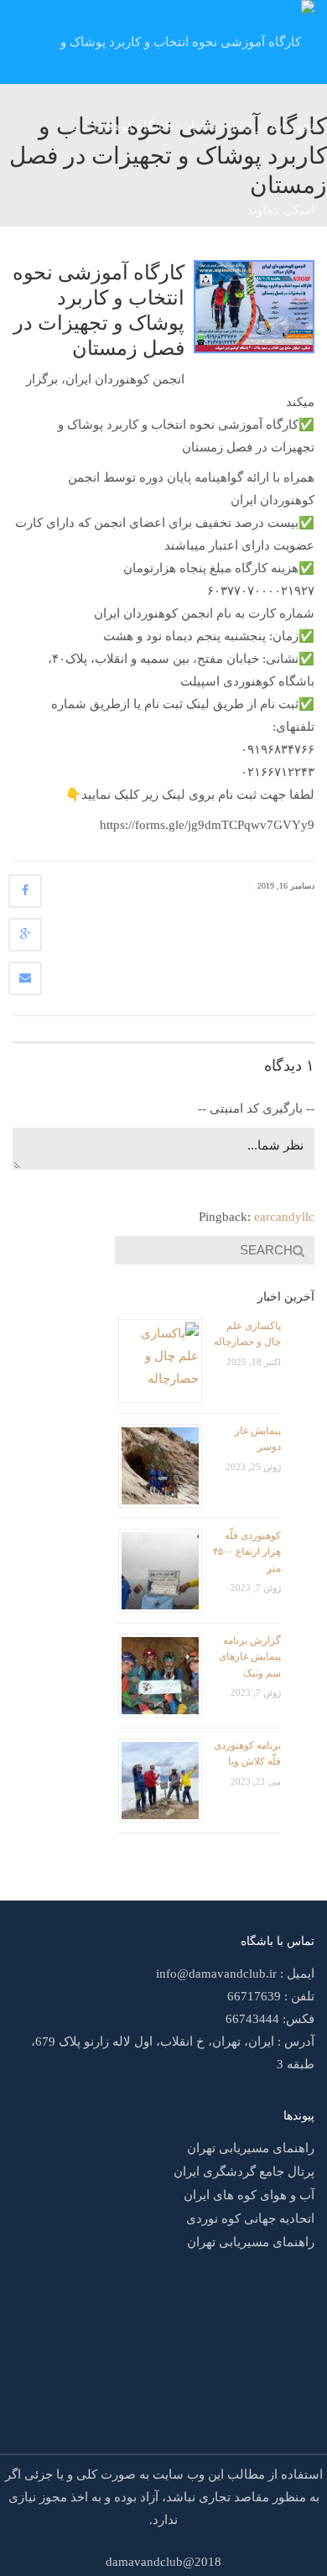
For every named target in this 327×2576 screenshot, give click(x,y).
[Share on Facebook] (25, 891)
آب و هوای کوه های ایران (249, 2195)
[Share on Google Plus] (25, 935)
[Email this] (25, 978)
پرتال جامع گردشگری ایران (244, 2172)
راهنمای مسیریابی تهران (251, 2148)
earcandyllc (284, 1217)
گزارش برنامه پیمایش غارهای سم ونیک (250, 1657)
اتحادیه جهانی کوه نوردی (250, 2219)
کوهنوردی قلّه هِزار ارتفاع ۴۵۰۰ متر (247, 1552)
